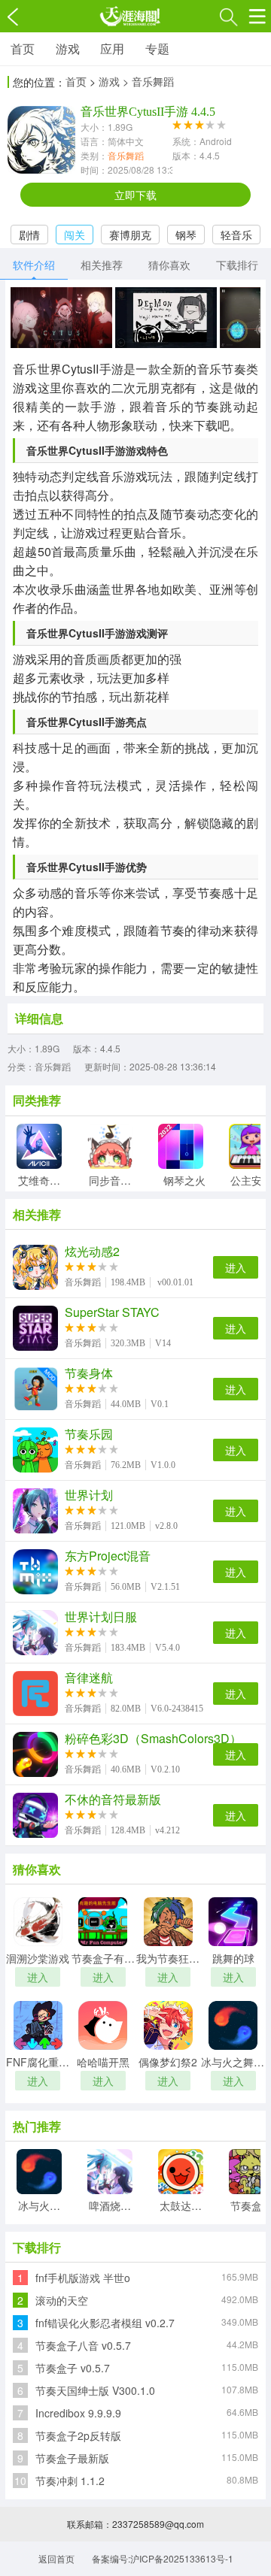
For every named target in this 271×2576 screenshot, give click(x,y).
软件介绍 (34, 265)
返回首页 (56, 2558)
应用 (112, 48)
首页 (23, 48)
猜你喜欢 (169, 265)
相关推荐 (102, 265)
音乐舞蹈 (126, 155)
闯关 (75, 235)
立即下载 (135, 195)
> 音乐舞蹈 (148, 81)
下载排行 (237, 265)
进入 (236, 1267)
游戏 (68, 48)
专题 (157, 48)
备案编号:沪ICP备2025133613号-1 (163, 2558)
